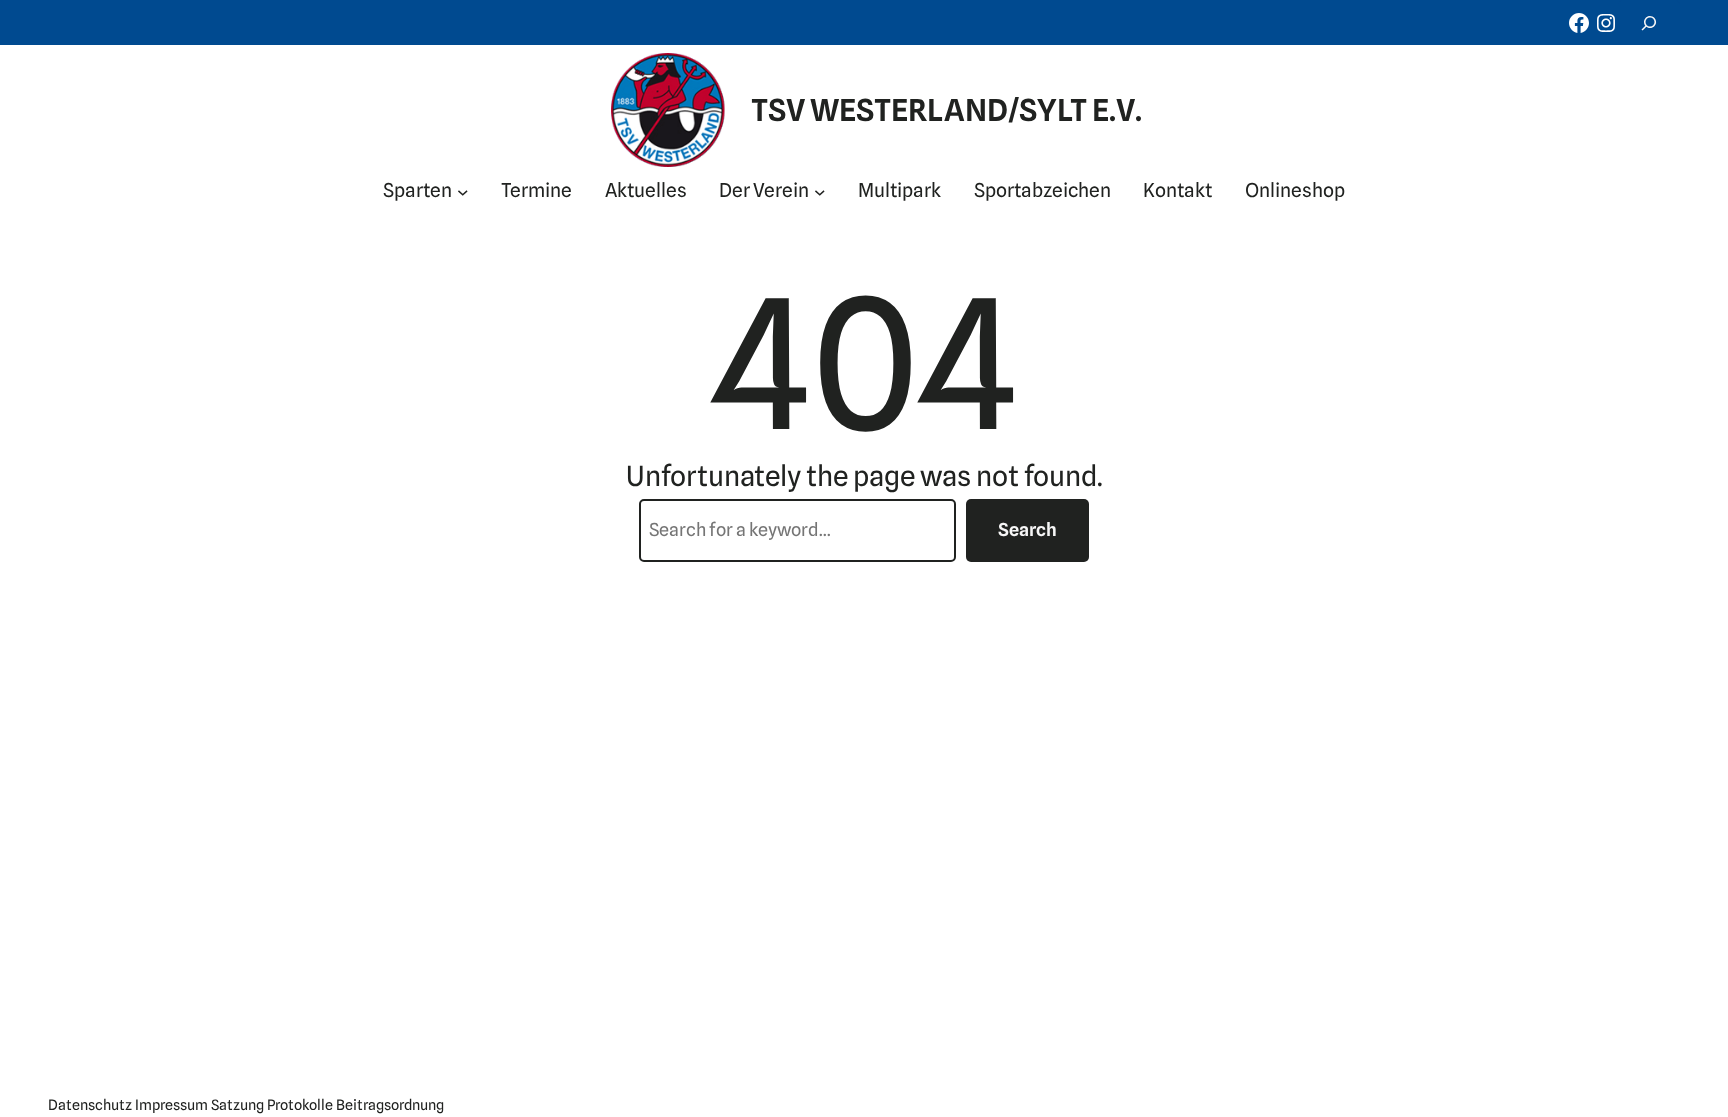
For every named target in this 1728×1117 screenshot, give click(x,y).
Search (1027, 529)
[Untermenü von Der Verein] (820, 191)
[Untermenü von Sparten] (463, 191)
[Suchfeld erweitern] (1649, 22)
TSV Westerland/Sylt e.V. (946, 110)
